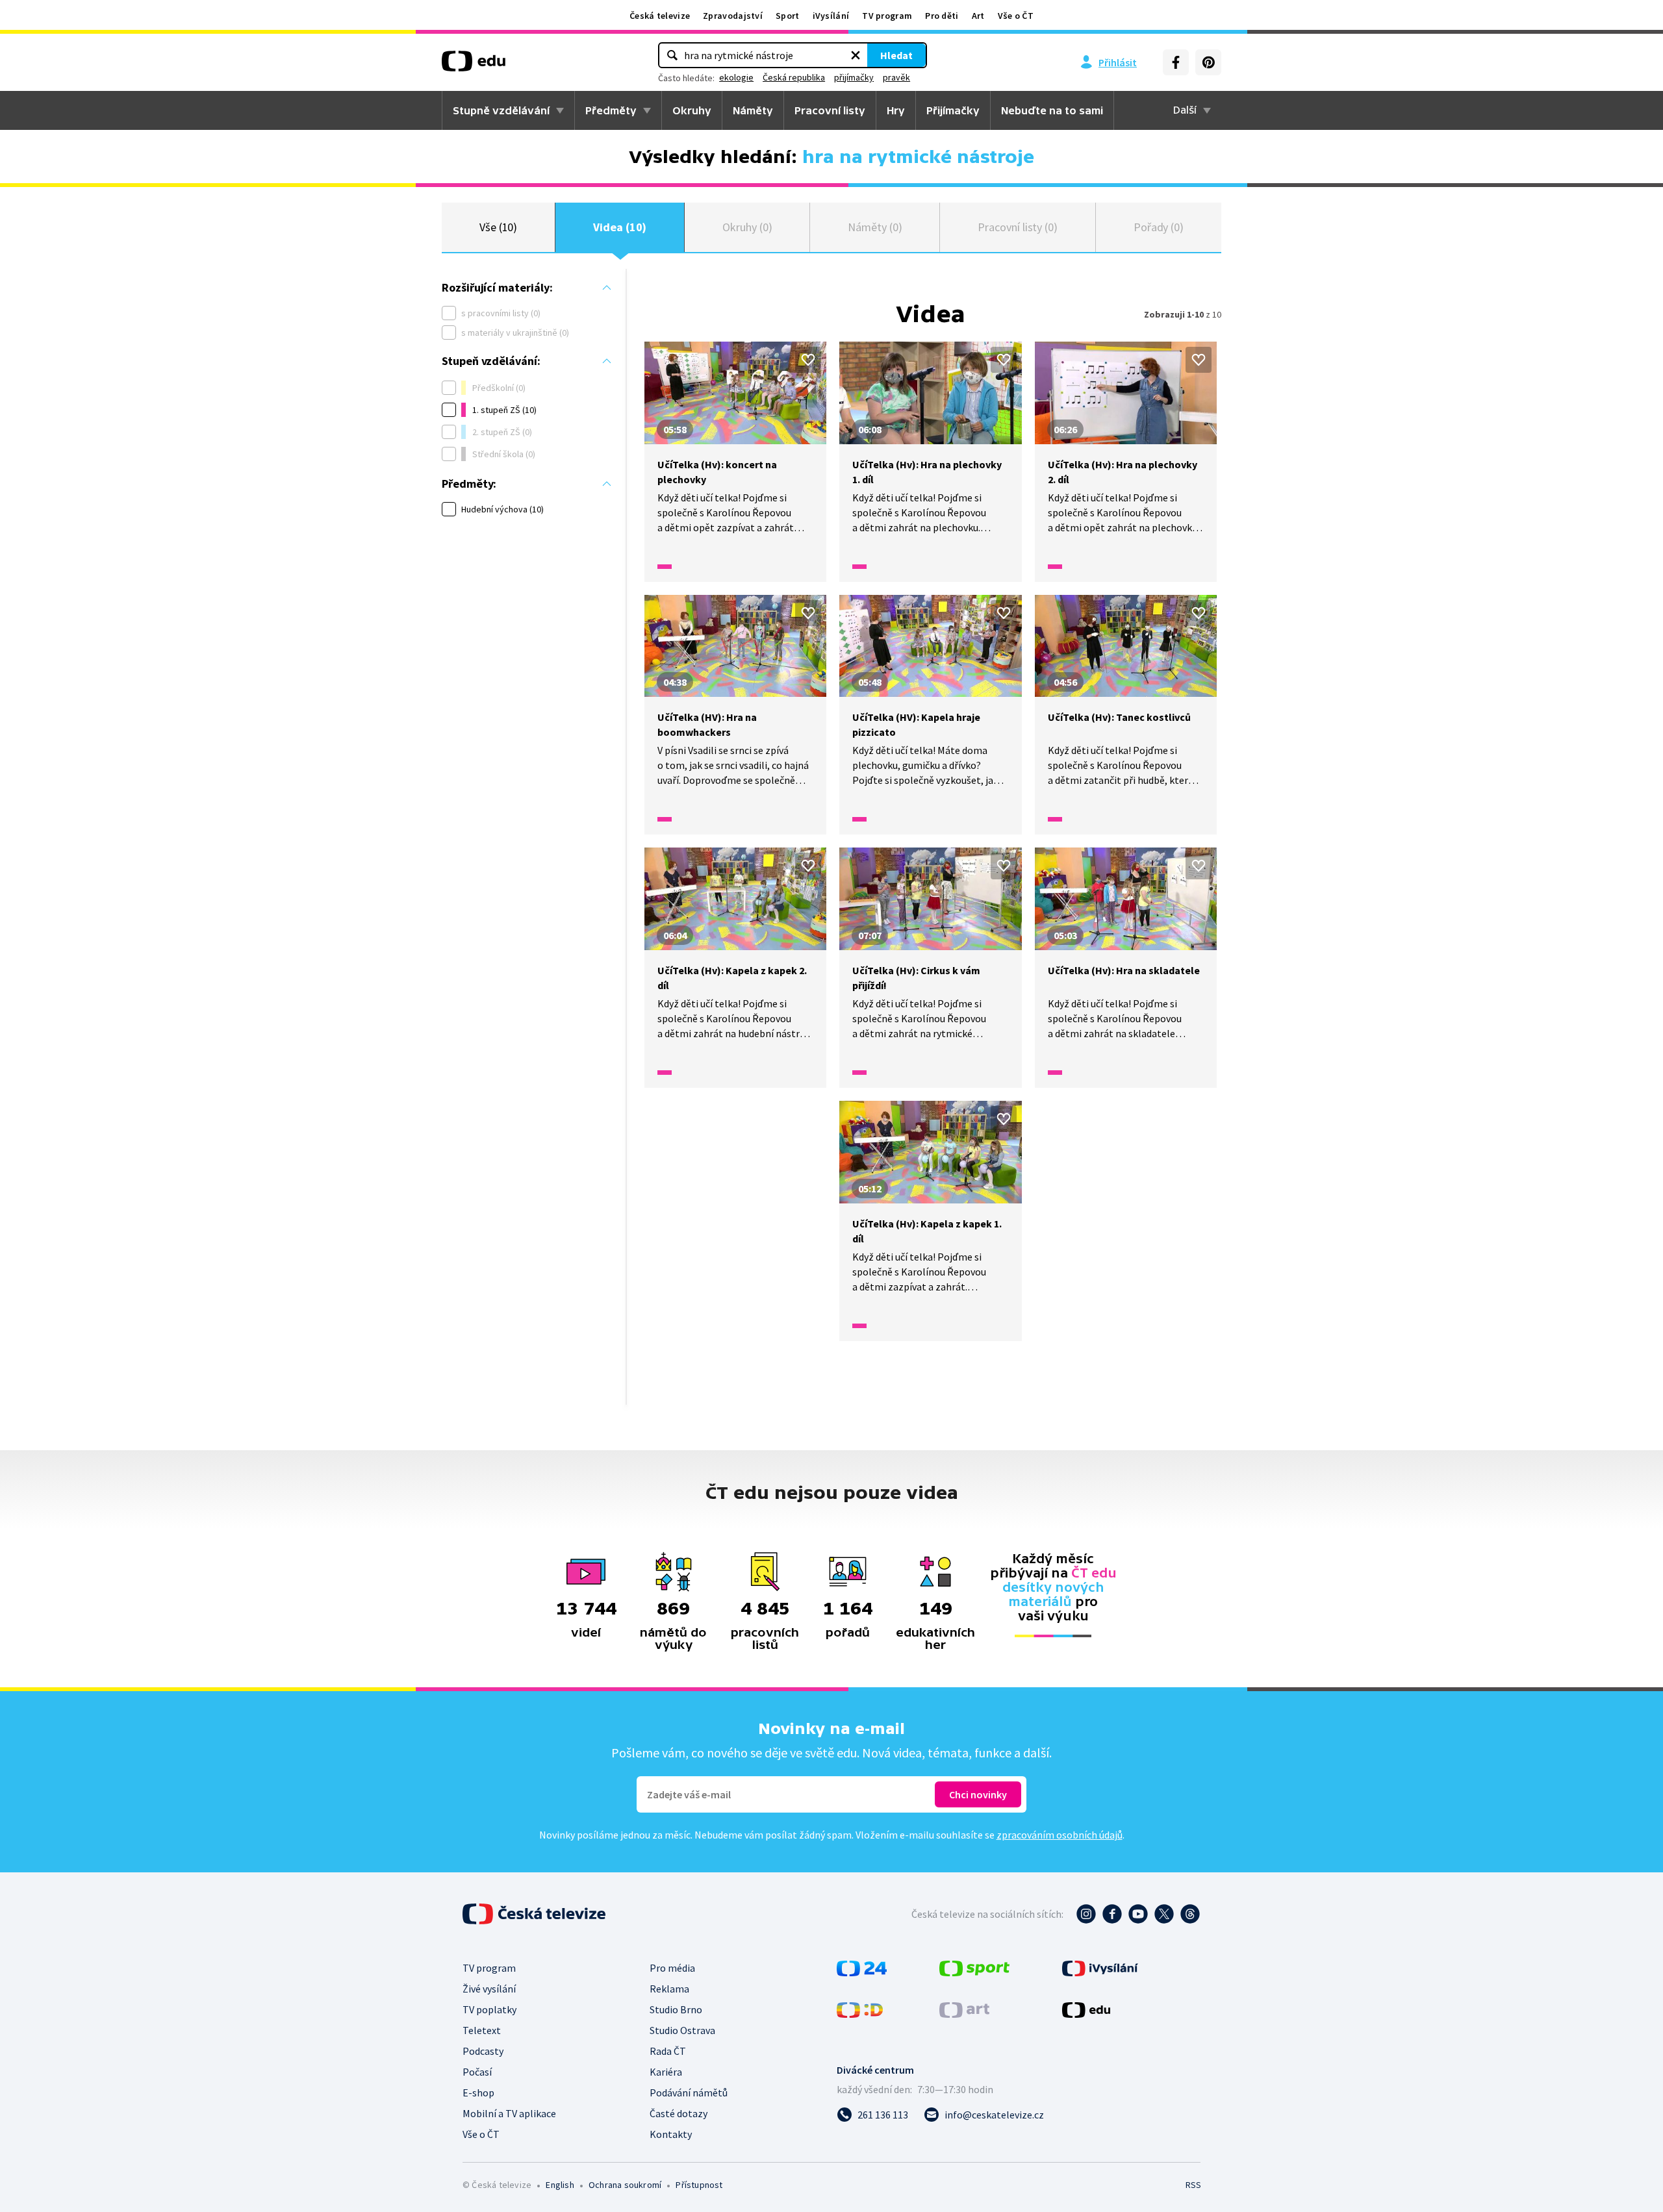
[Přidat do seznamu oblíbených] (808, 360)
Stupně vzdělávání (501, 110)
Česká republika (794, 77)
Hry (896, 110)
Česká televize (660, 16)
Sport (788, 16)
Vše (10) (498, 227)
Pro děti (942, 16)
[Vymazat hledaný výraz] (856, 55)
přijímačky (854, 77)
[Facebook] (1176, 62)
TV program (887, 16)
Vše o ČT (1016, 16)
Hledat (896, 55)
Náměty (753, 110)
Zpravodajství (733, 16)
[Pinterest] (1208, 62)
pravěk (896, 77)
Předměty (611, 110)
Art (978, 16)
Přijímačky (953, 110)
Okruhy (692, 110)
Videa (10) (620, 227)
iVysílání (831, 16)
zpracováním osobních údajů (1060, 1835)
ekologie (736, 77)
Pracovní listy (830, 110)
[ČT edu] (474, 66)
